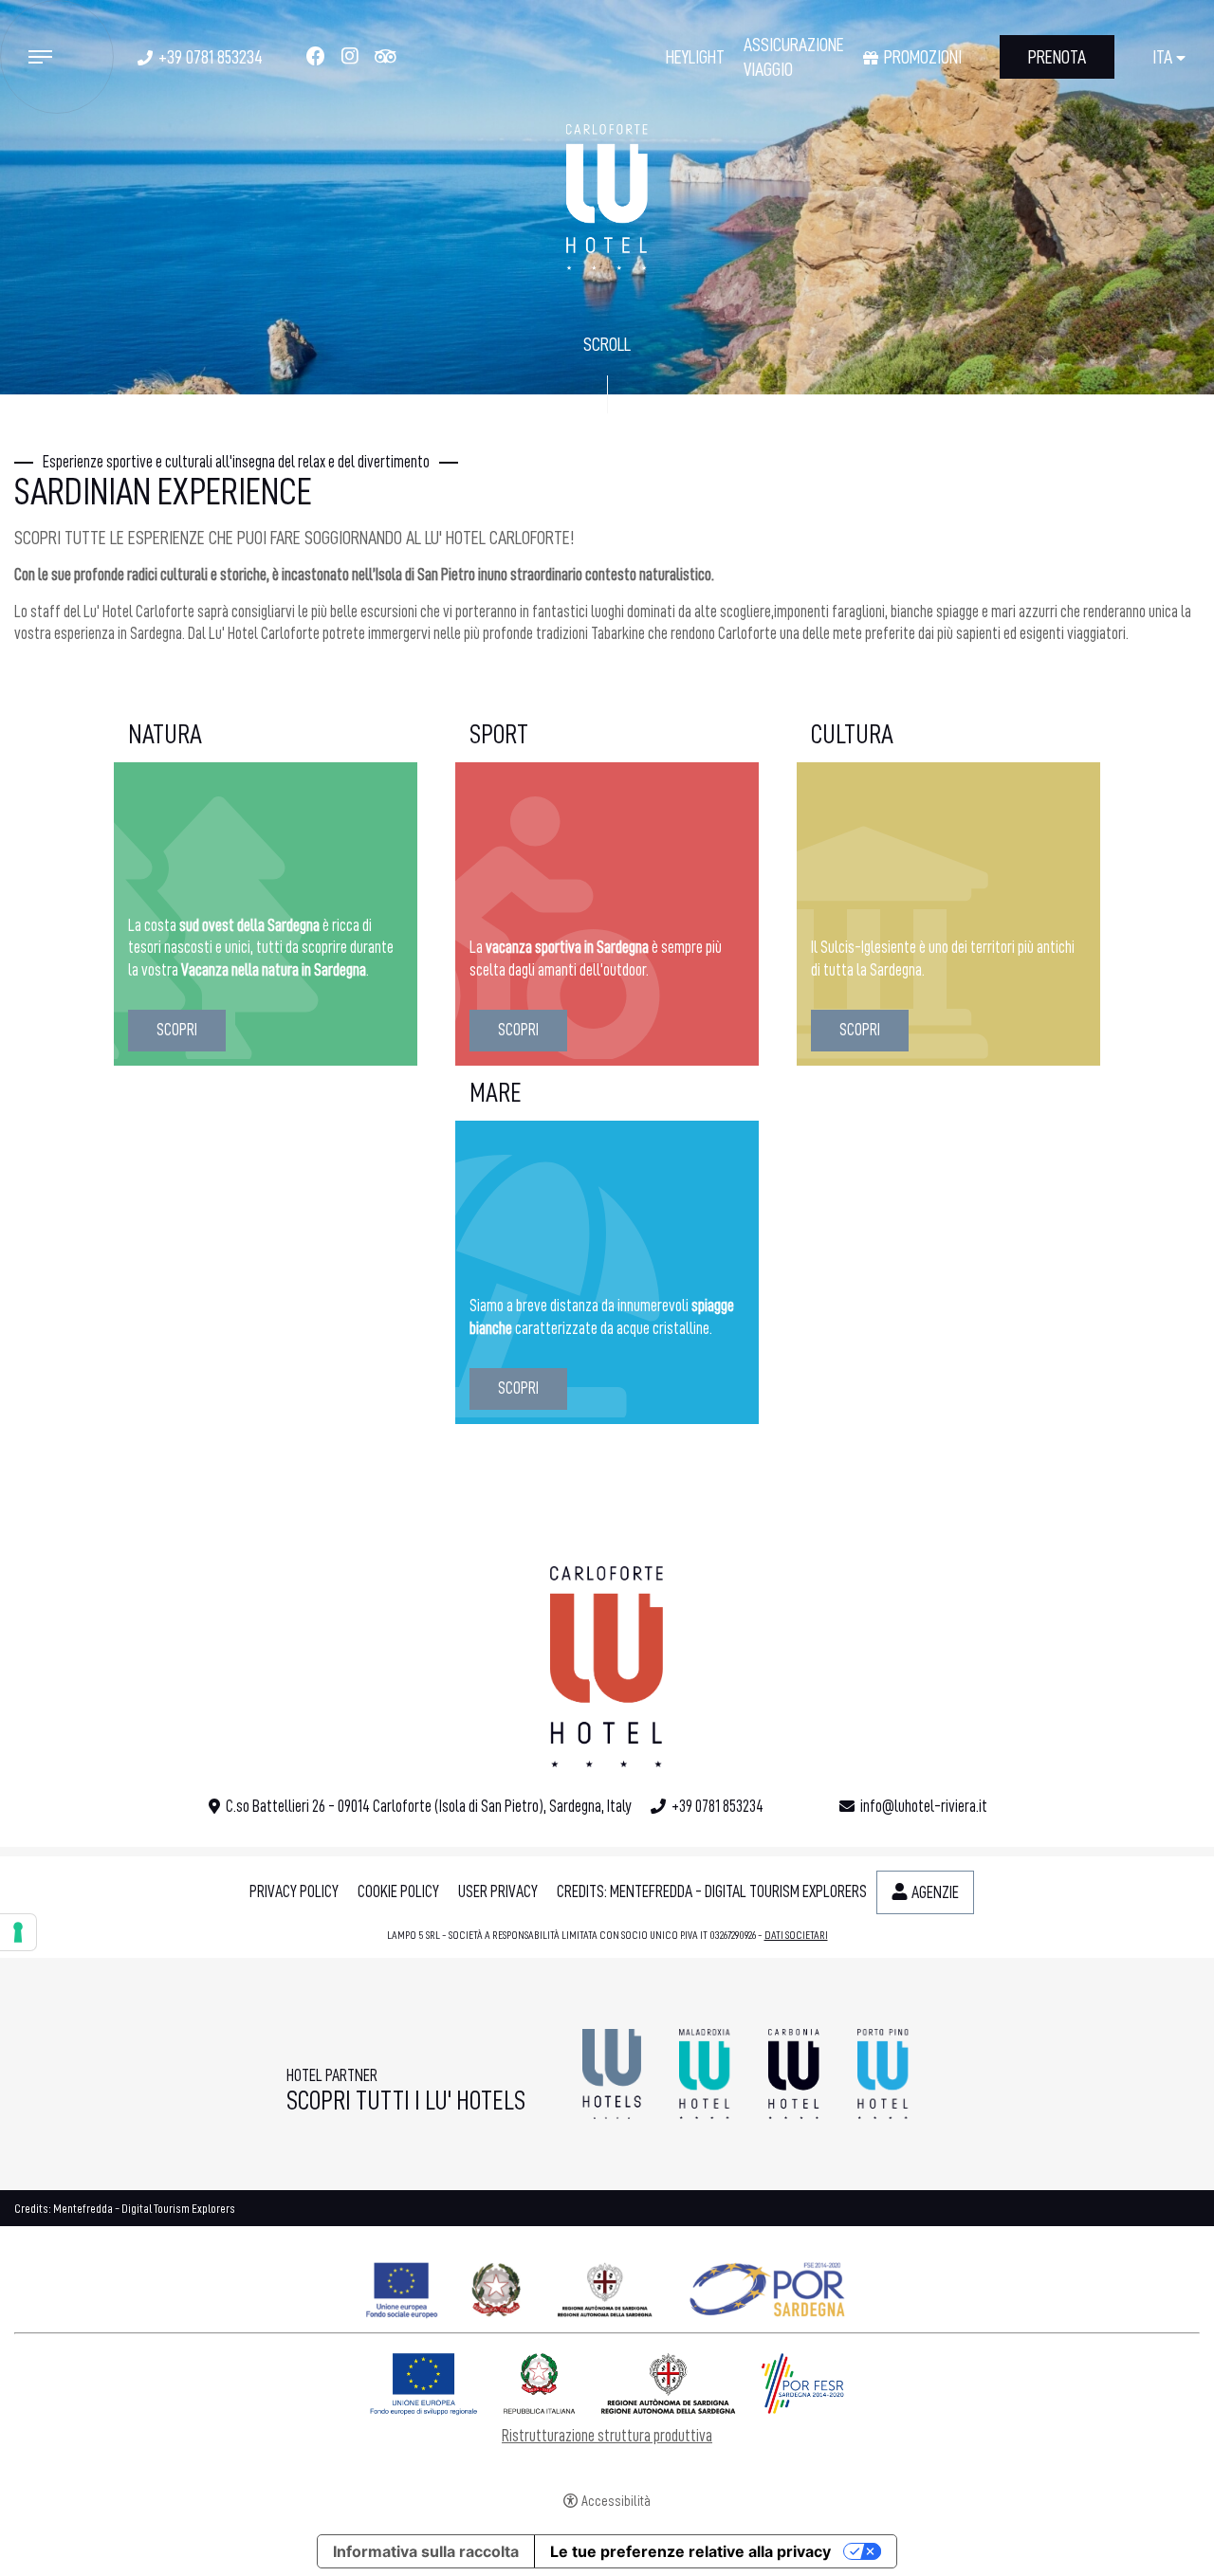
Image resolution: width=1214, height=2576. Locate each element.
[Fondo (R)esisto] (607, 2286)
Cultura (852, 735)
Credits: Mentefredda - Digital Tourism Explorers (712, 1891)
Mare (496, 1093)
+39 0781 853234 (211, 57)
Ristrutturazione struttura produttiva (607, 2436)
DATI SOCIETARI (796, 1935)
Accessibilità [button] (616, 2502)
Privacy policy (294, 1891)
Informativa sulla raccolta (426, 2551)
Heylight (695, 57)
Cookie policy (398, 1891)
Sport (499, 735)
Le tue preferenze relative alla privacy (690, 2551)
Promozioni (923, 57)
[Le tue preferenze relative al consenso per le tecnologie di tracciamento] (18, 1932)
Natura (165, 735)
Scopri (177, 1030)
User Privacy (498, 1891)
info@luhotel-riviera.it (924, 1806)
